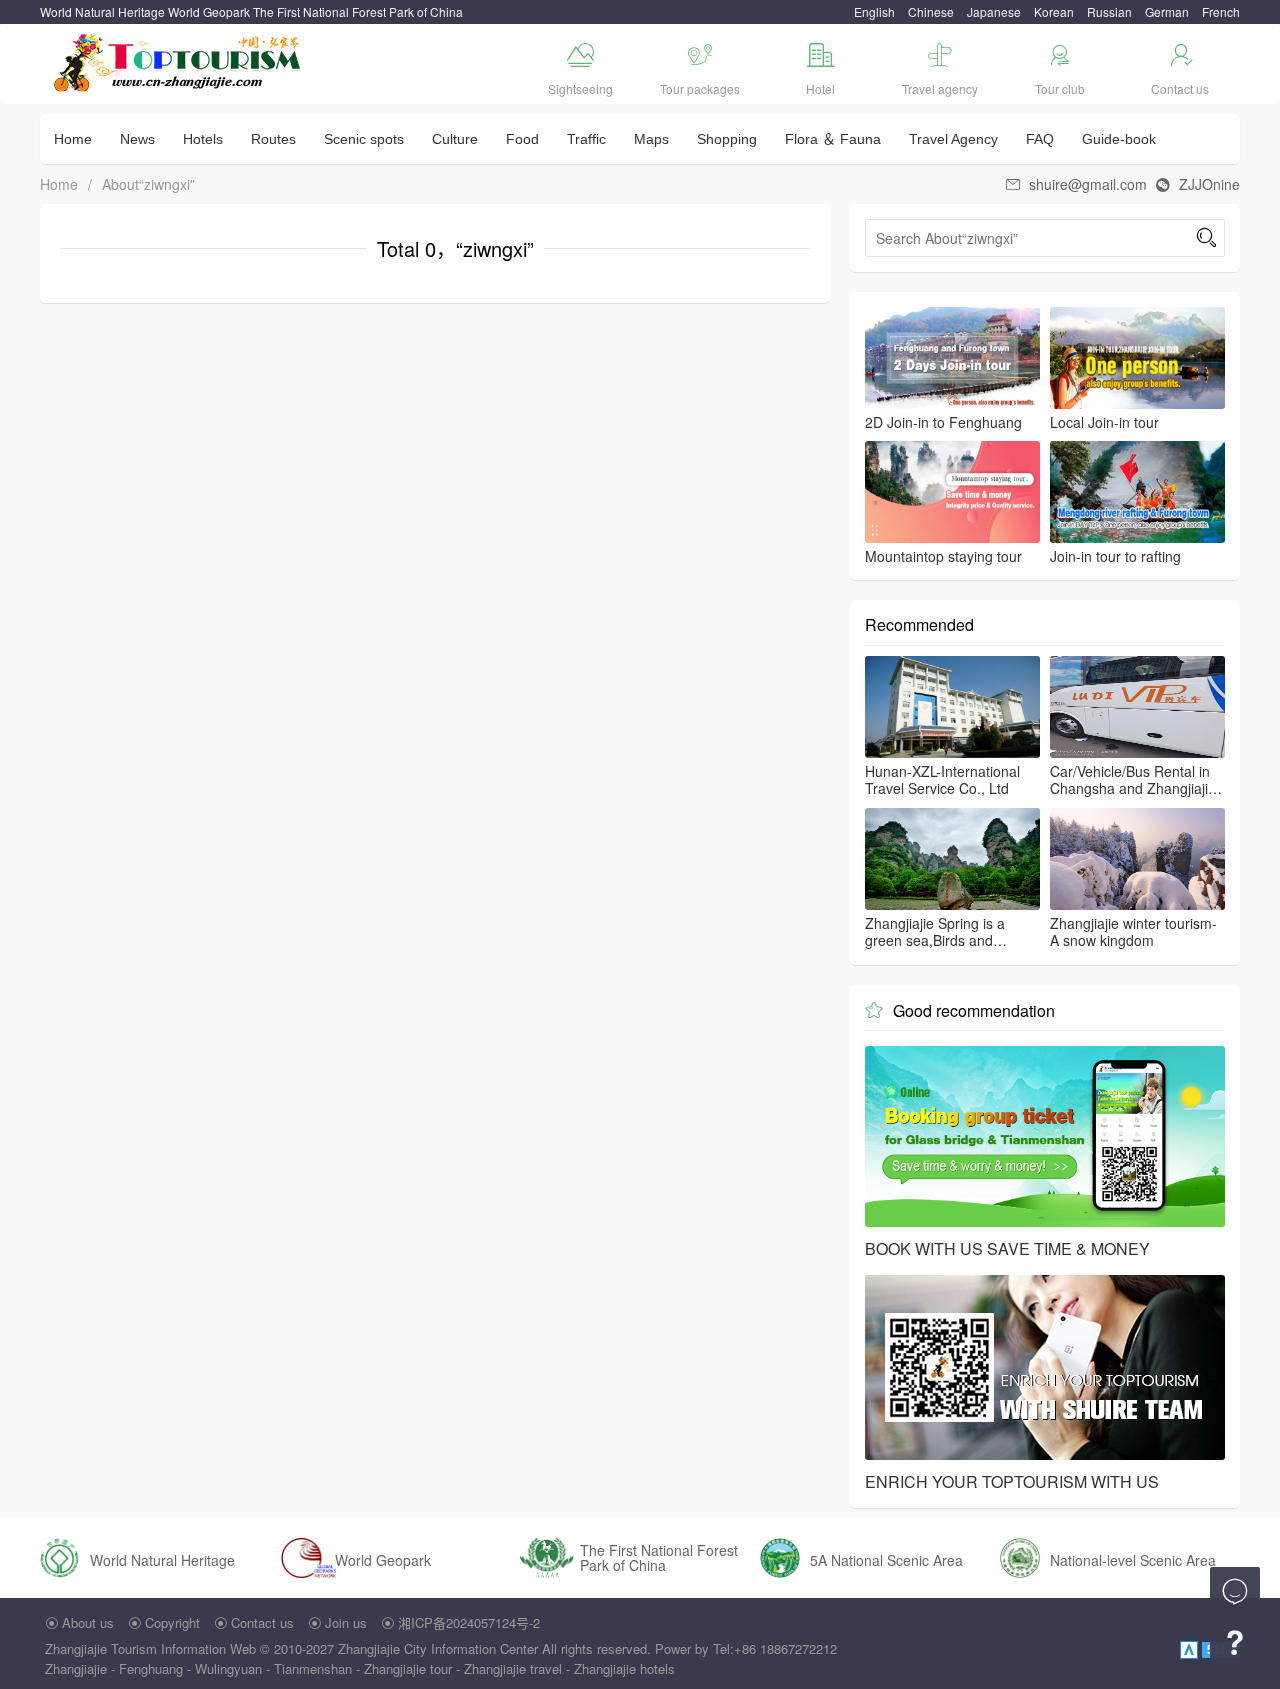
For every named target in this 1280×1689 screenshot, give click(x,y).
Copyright (172, 1622)
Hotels (203, 139)
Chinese (931, 11)
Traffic (586, 139)
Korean (1054, 11)
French (1221, 11)
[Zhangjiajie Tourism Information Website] (178, 60)
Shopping (727, 139)
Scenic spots (364, 139)
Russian (1109, 11)
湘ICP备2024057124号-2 (469, 1622)
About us (88, 1622)
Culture (455, 139)
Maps (651, 139)
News (137, 139)
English (874, 11)
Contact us (262, 1622)
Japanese (994, 11)
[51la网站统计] (1191, 1648)
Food (522, 139)
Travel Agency (953, 139)
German (1167, 11)
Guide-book (1119, 139)
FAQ (1040, 139)
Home (73, 139)
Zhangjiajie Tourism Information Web (150, 1648)
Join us (346, 1622)
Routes (273, 139)
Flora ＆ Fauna (833, 139)
